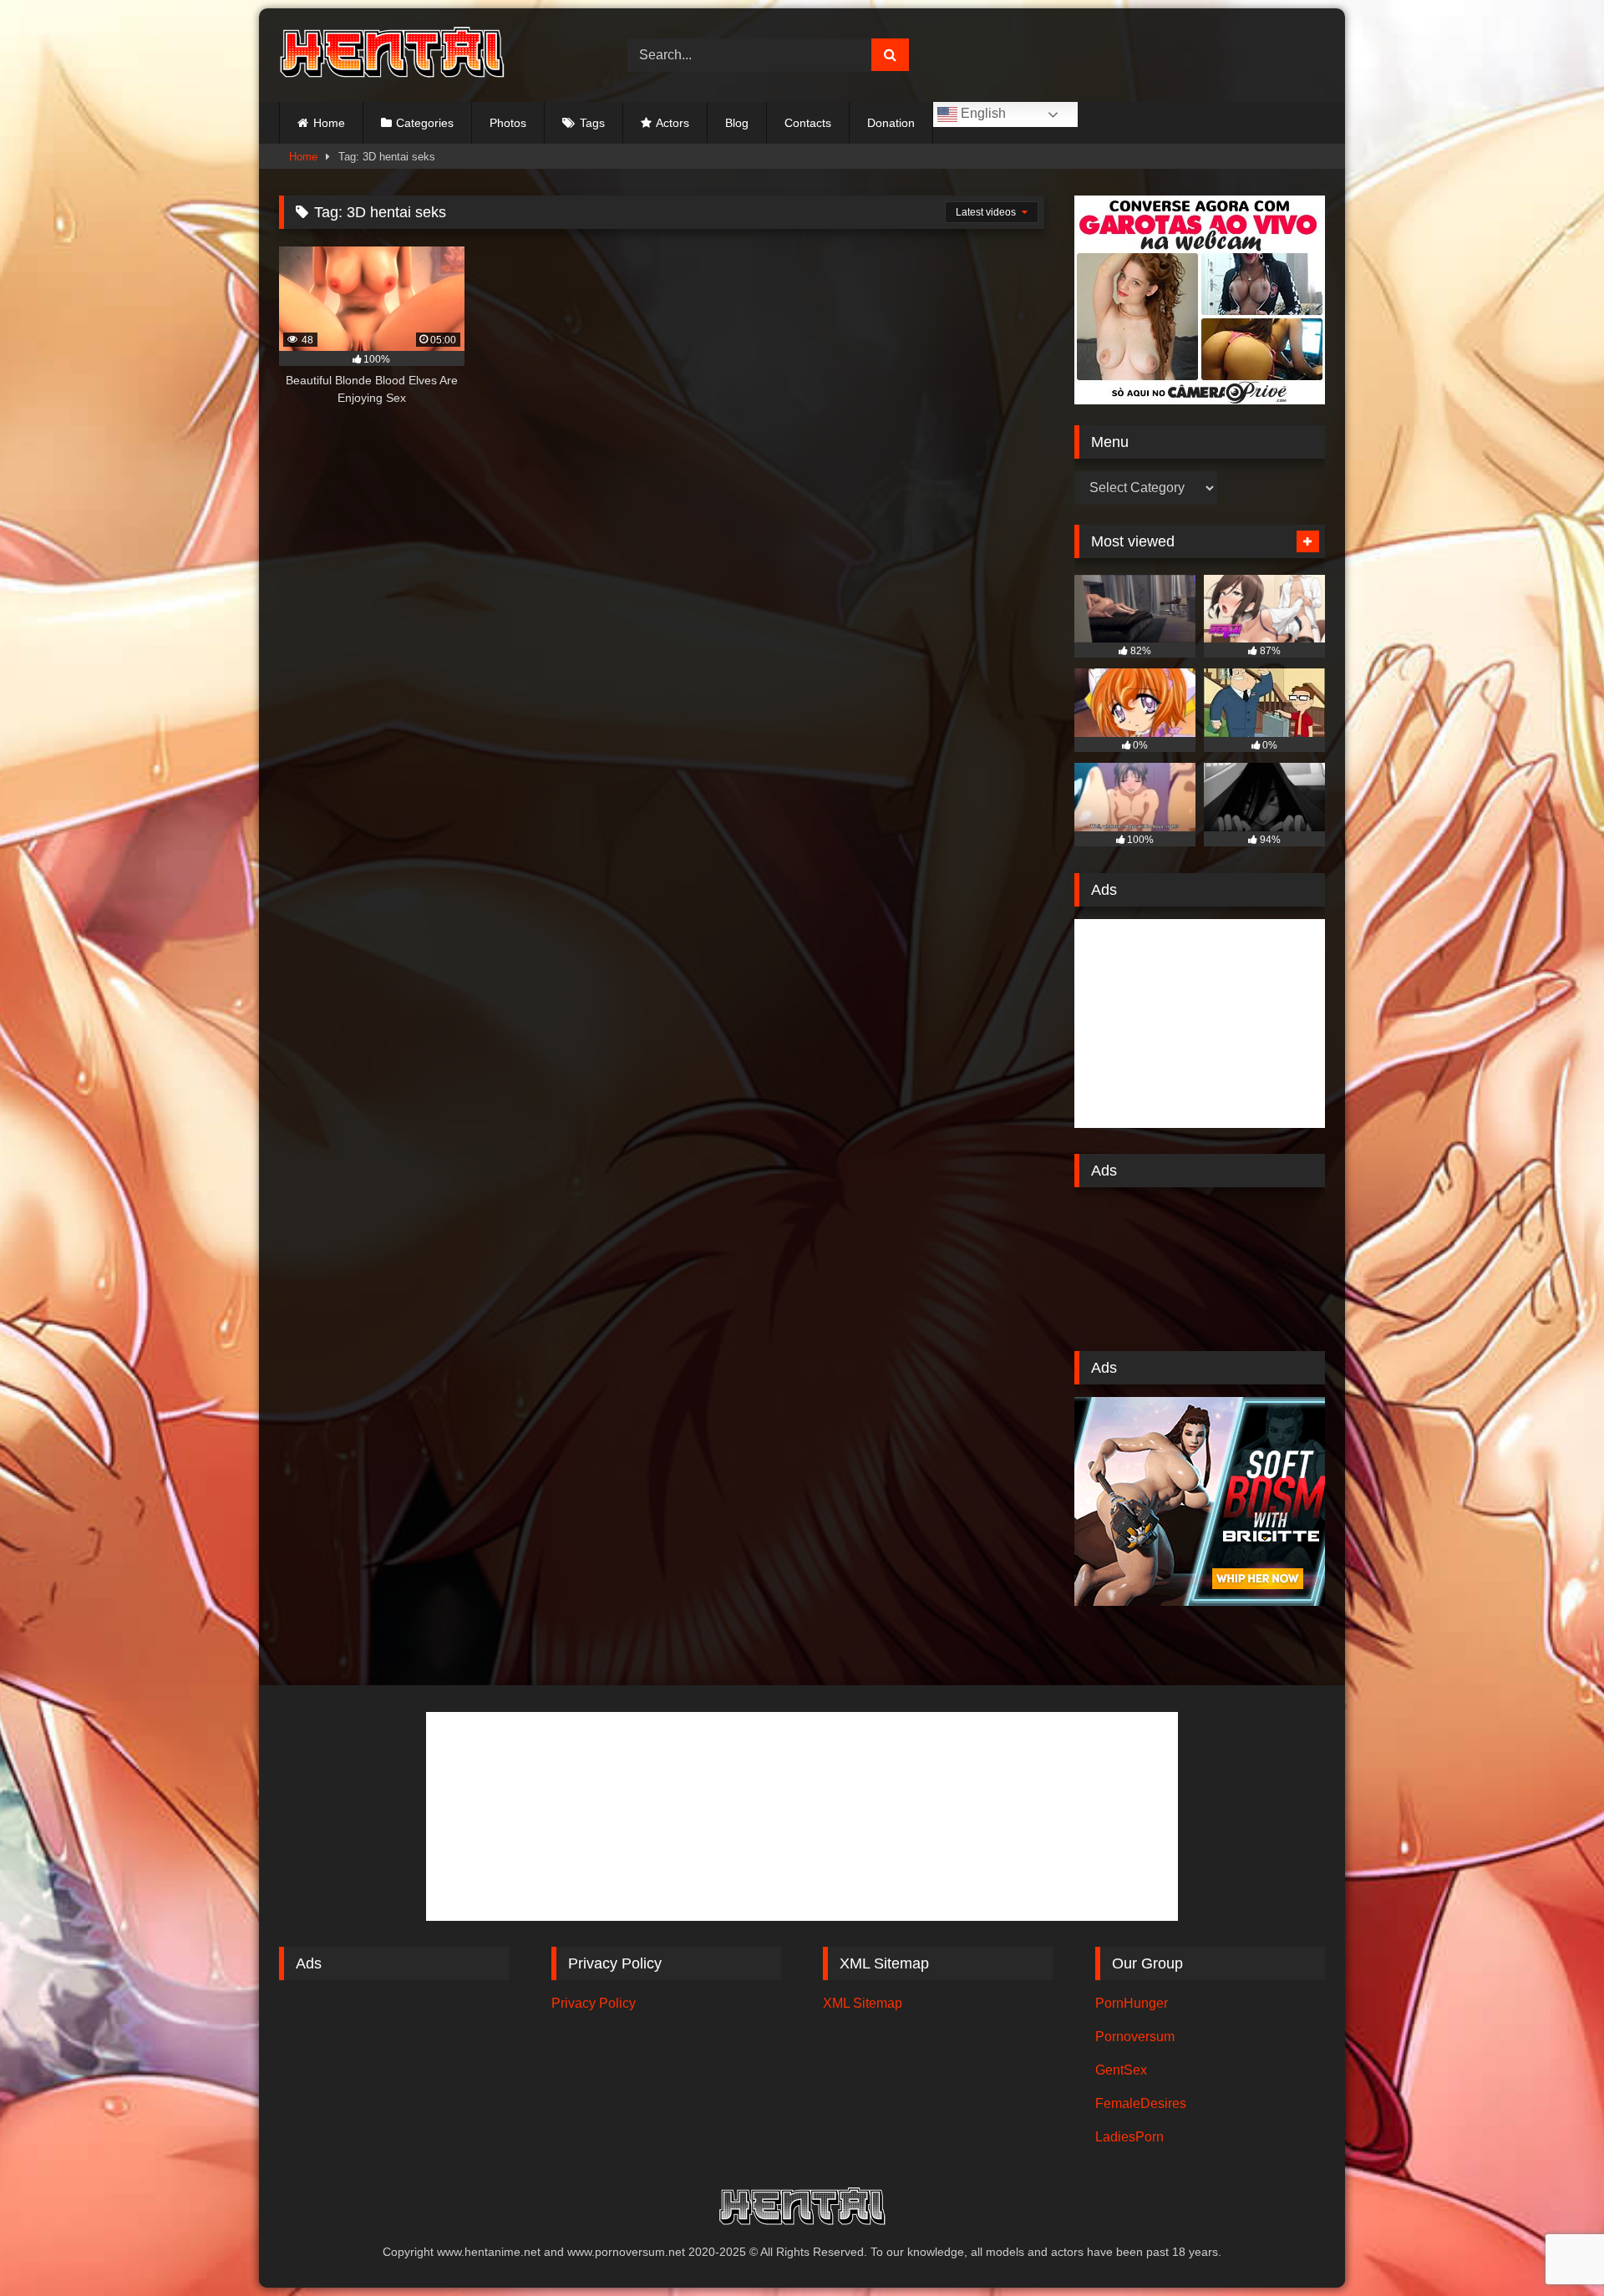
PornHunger (1132, 2003)
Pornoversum (1135, 2037)
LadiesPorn (1129, 2137)
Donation (891, 123)
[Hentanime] (392, 55)
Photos (508, 123)
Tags (592, 123)
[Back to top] (1552, 2246)
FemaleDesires (1141, 2103)
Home (329, 123)
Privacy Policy (594, 2003)
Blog (737, 123)
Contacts (808, 123)
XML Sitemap (863, 2003)
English (982, 113)
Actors (673, 123)
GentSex (1121, 2070)
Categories (425, 123)
